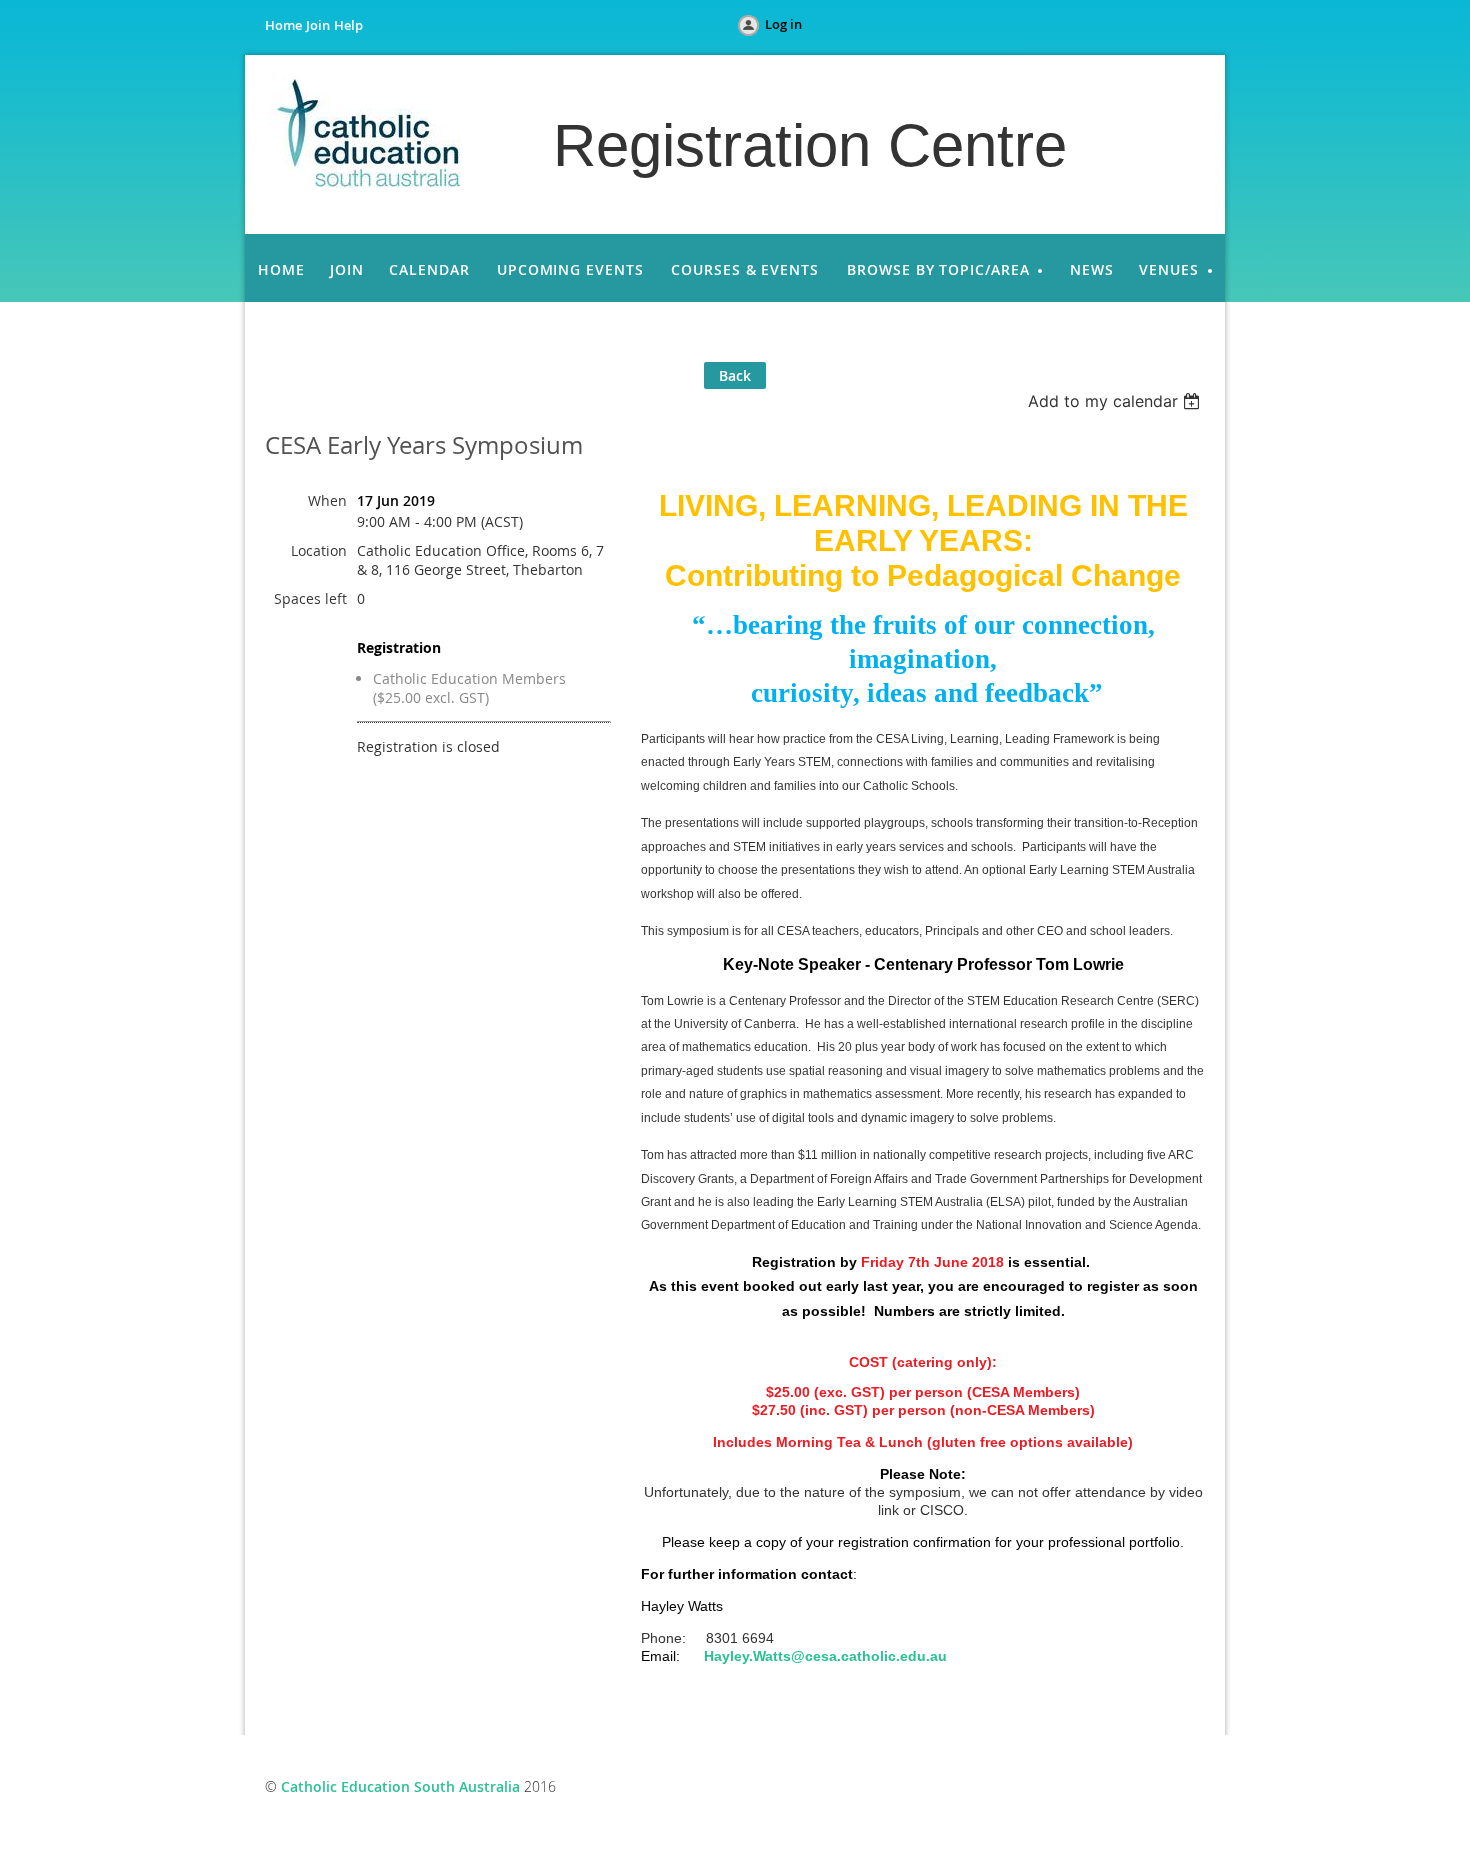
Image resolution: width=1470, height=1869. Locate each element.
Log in (783, 24)
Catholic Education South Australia (400, 1786)
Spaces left (310, 598)
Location (319, 550)
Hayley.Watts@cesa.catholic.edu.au (825, 1656)
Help (348, 25)
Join (318, 25)
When (327, 500)
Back (735, 375)
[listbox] (1116, 401)
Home (283, 25)
